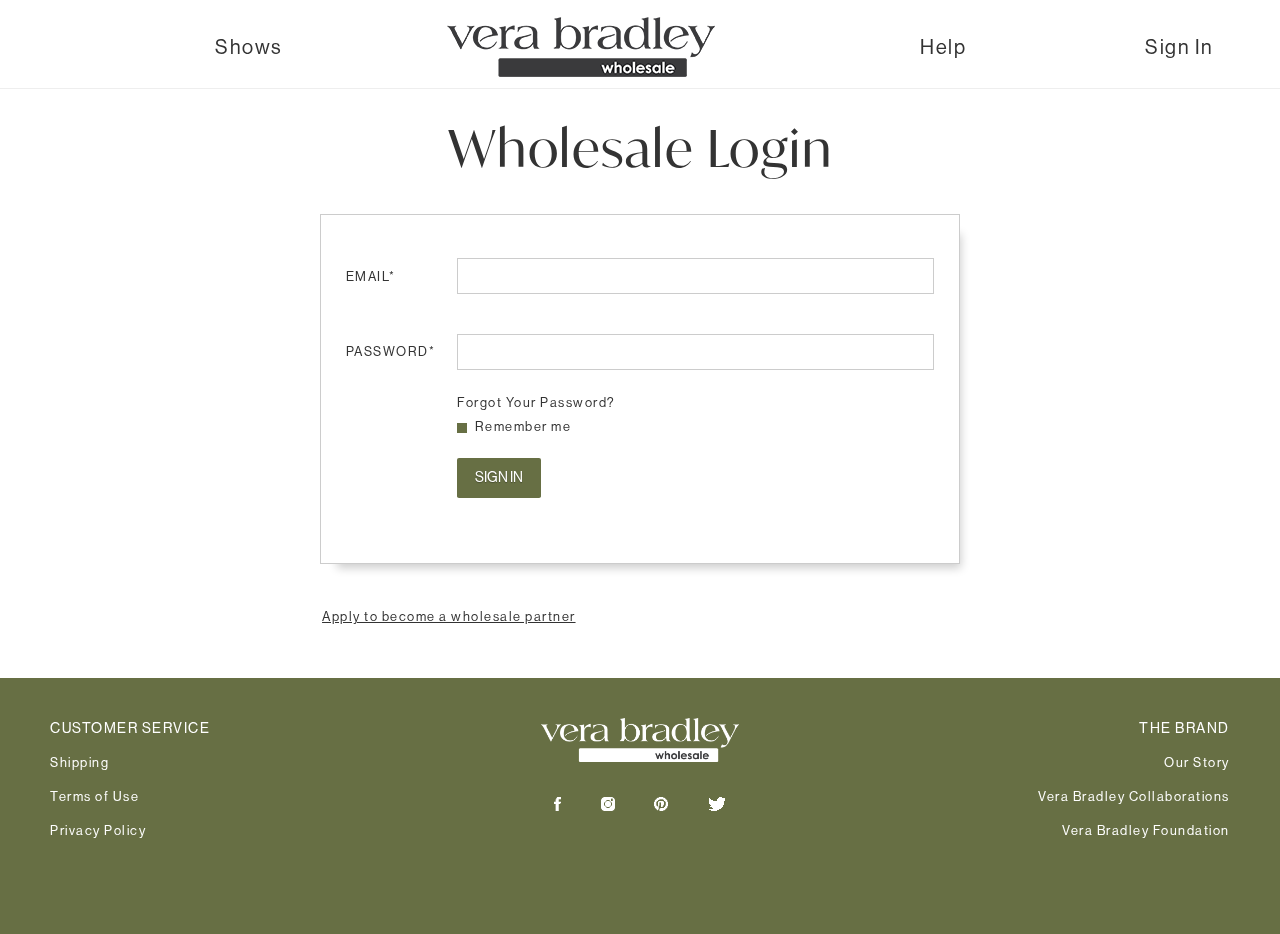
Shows (249, 47)
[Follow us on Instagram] (590, 806)
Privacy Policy (98, 830)
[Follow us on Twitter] (699, 806)
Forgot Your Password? (536, 402)
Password (391, 351)
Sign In (1179, 47)
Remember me (523, 426)
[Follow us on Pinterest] (643, 806)
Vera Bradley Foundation (1146, 830)
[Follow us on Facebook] (557, 806)
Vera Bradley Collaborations (1134, 796)
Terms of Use (94, 796)
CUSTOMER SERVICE (130, 728)
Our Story (1197, 762)
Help (943, 47)
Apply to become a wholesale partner (449, 616)
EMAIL (371, 276)
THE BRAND (1184, 728)
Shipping (79, 762)
